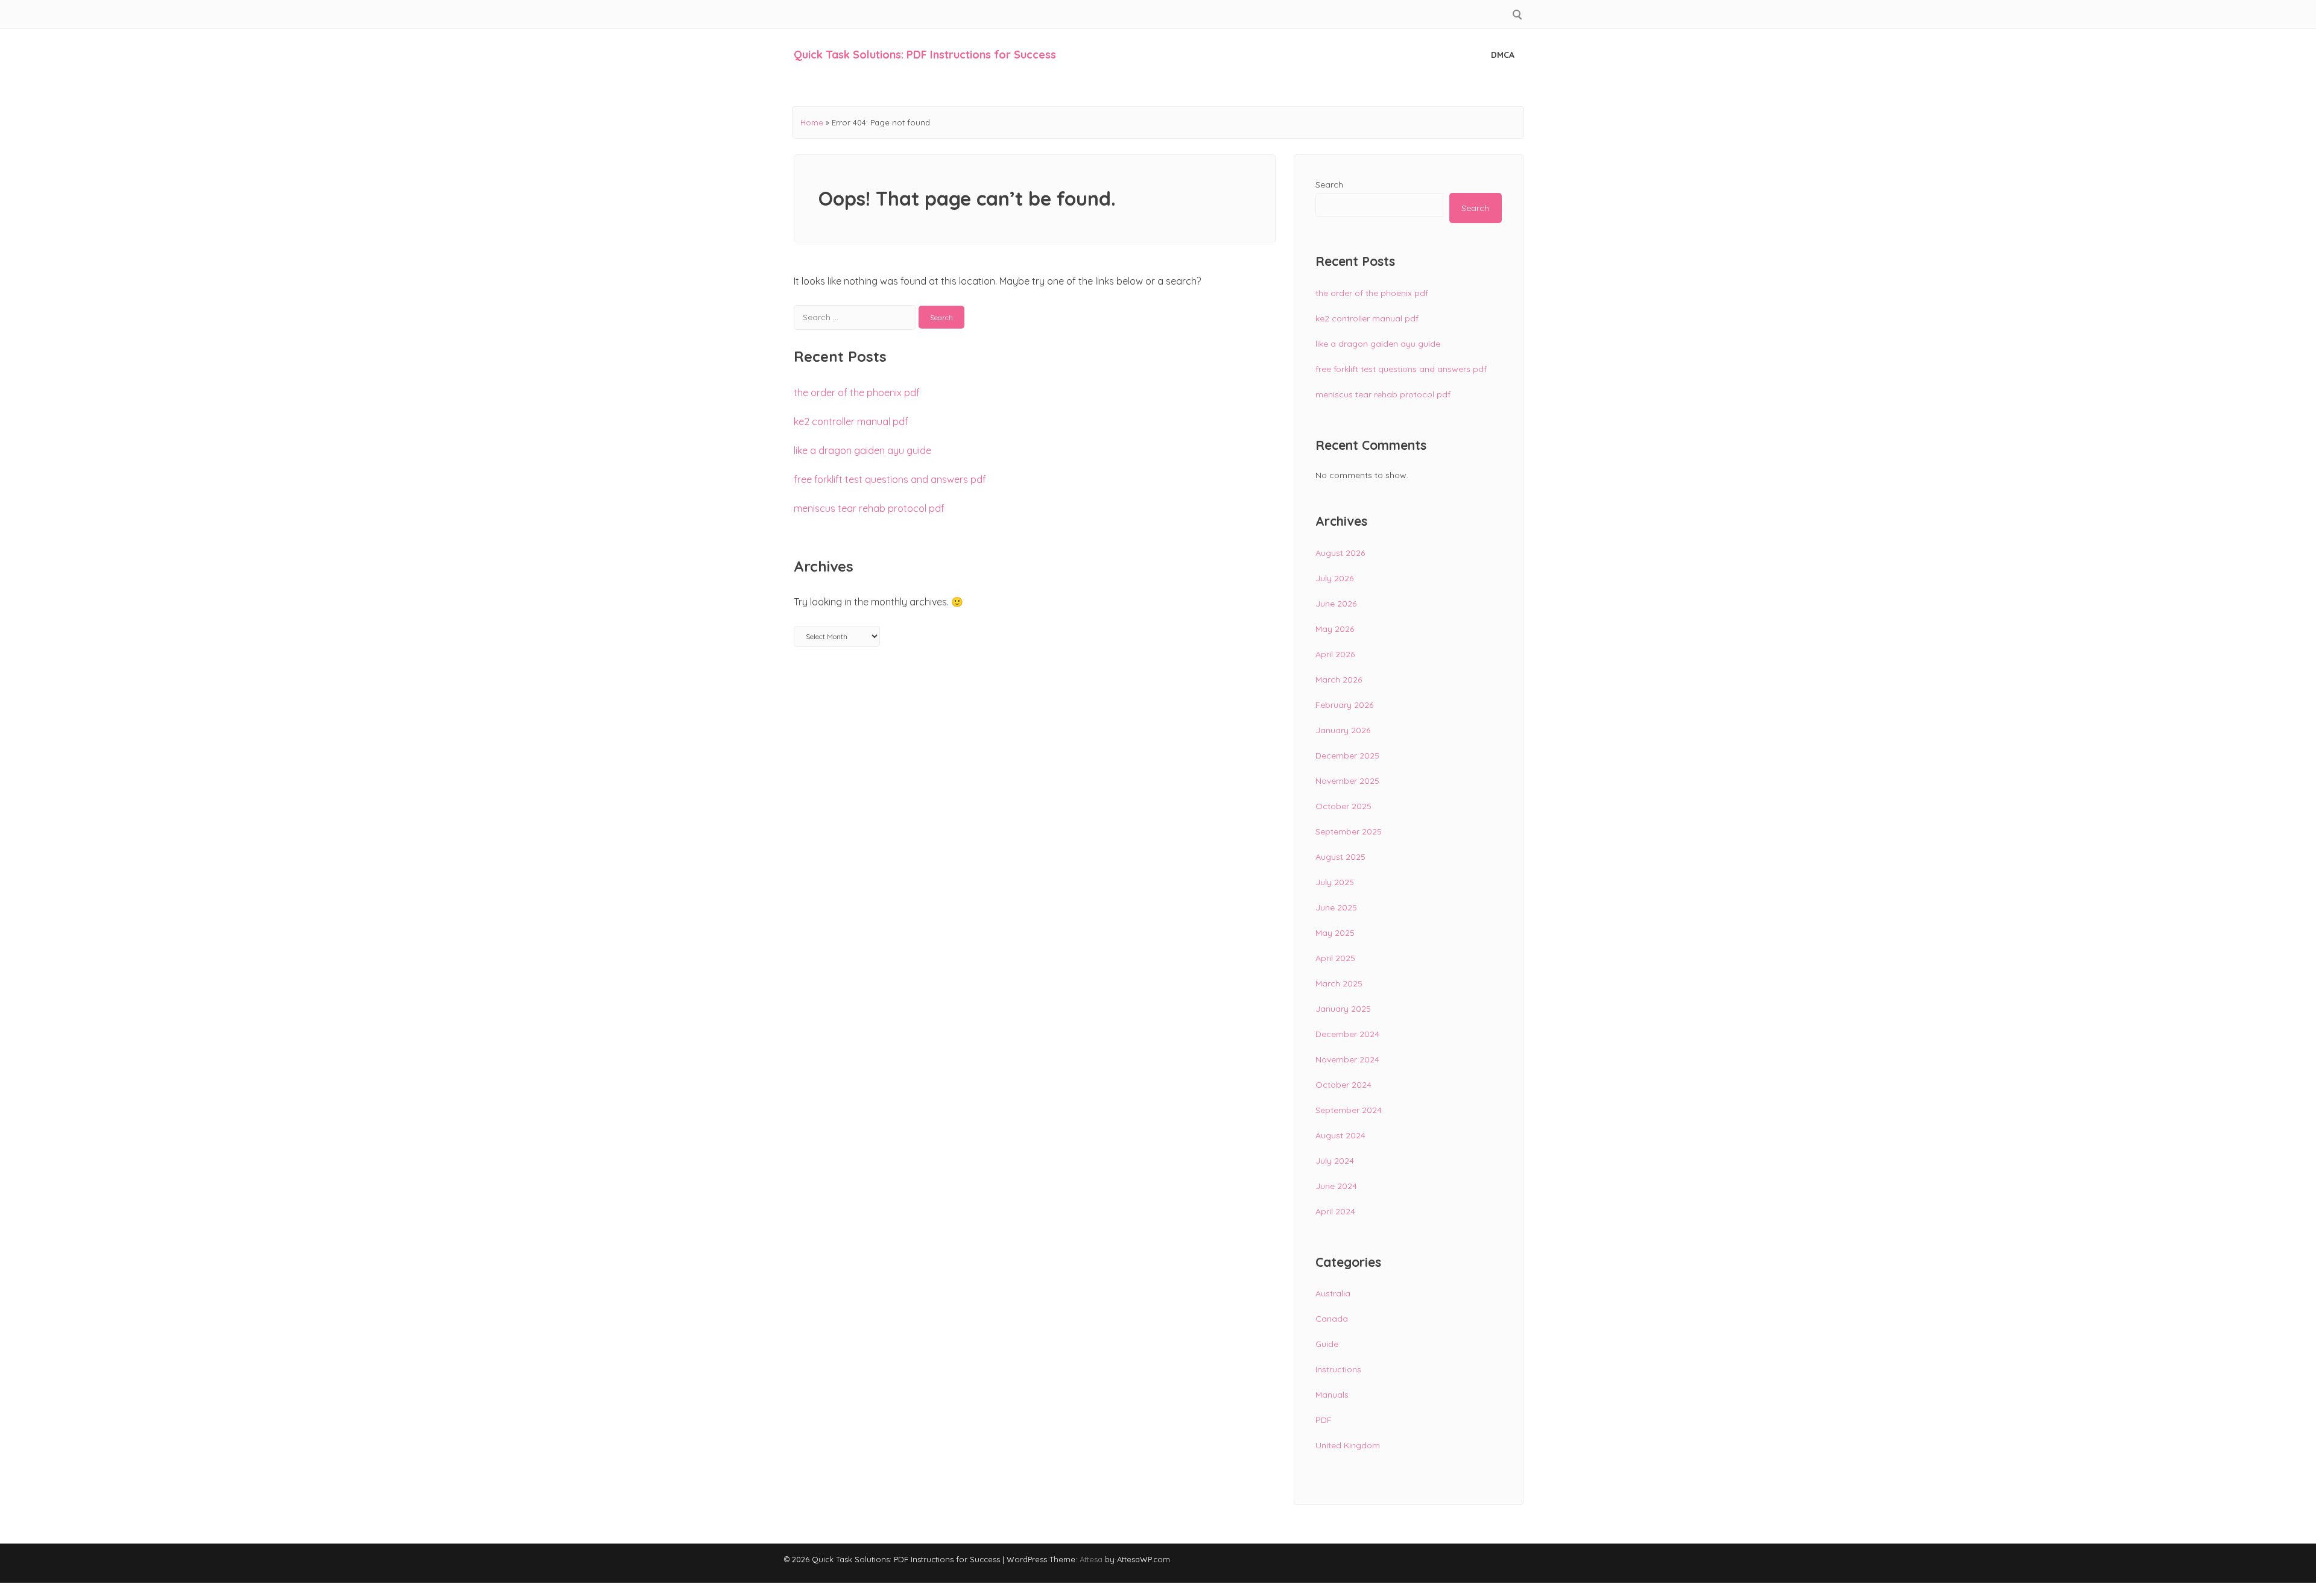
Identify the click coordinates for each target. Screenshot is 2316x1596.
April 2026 (1335, 654)
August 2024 (1340, 1135)
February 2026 (1344, 705)
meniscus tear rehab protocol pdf (869, 508)
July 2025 (1335, 882)
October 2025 (1343, 806)
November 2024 (1347, 1059)
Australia (1333, 1293)
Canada (1332, 1319)
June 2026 (1336, 604)
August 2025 (1340, 857)
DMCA (1503, 55)
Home (812, 122)
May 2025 (1335, 933)
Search (1329, 185)
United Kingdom (1348, 1445)
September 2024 (1349, 1110)
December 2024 (1347, 1034)
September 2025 (1349, 831)
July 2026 (1334, 578)
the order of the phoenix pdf (857, 393)
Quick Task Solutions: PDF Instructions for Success (925, 55)
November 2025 (1347, 781)
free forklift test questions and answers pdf (890, 479)
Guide (1327, 1344)
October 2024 (1343, 1085)
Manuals (1332, 1395)
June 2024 (1336, 1186)
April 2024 (1335, 1211)
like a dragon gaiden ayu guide (862, 450)
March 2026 (1339, 680)
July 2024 (1335, 1161)
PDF (1324, 1420)
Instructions (1338, 1369)
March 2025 (1339, 983)
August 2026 (1340, 553)
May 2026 (1335, 629)
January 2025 (1343, 1009)
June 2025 (1336, 907)
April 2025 (1335, 958)
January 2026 (1343, 730)
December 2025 (1347, 755)
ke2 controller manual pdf (851, 421)
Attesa (1091, 1559)
